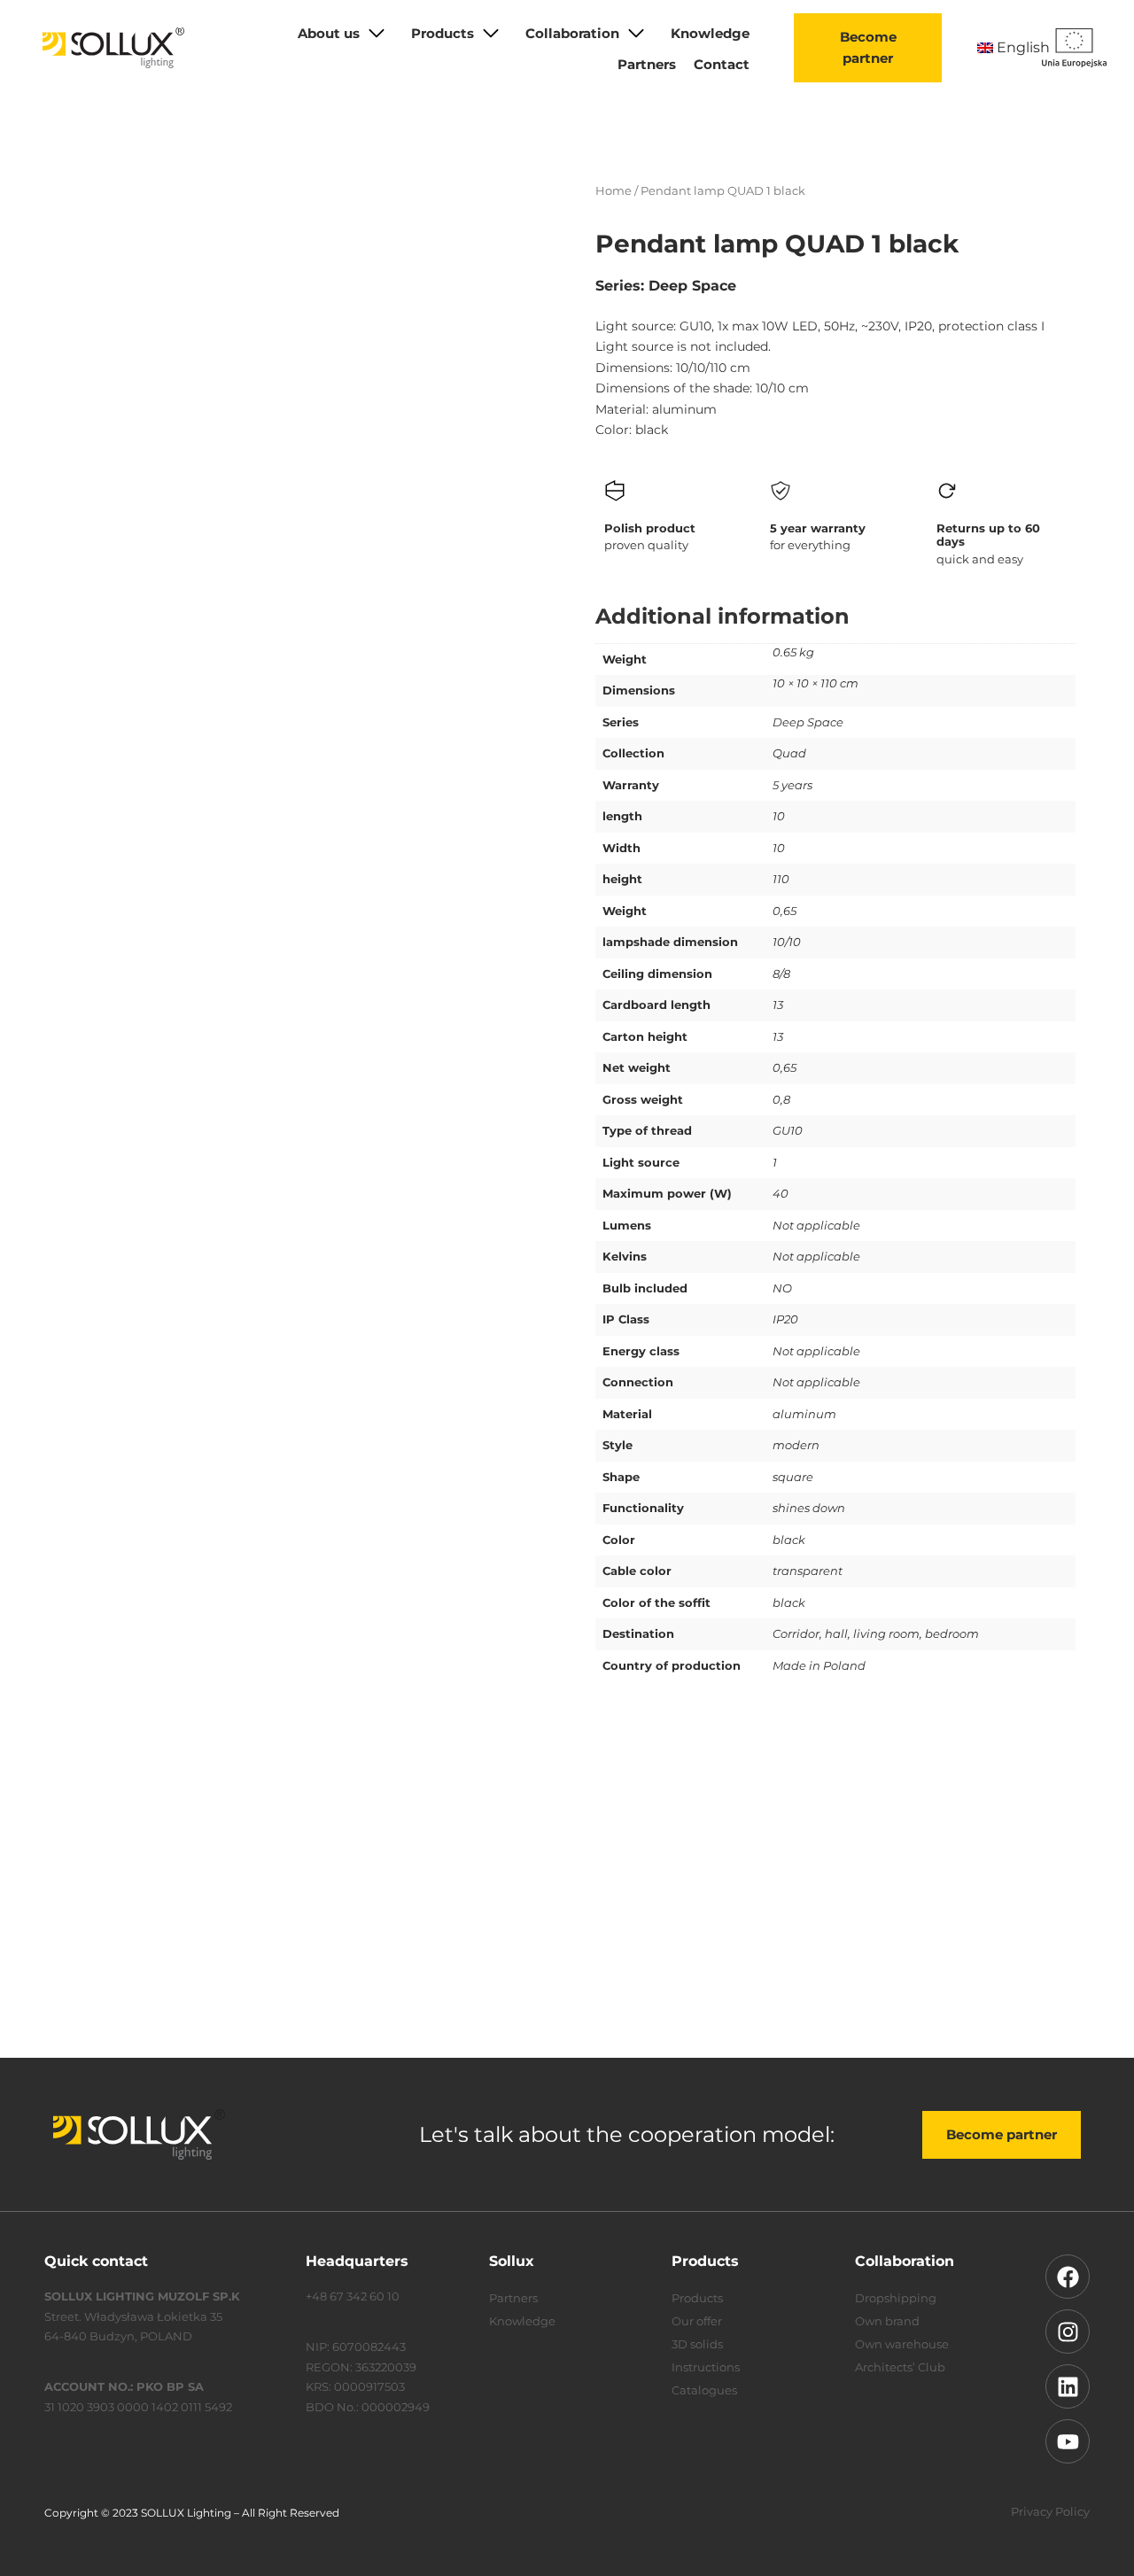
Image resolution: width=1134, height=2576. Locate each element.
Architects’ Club (900, 2367)
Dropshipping (896, 2298)
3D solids (697, 2344)
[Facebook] (1068, 2277)
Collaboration (572, 33)
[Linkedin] (1068, 2386)
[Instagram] (1068, 2332)
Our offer (697, 2321)
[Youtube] (1068, 2441)
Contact (722, 64)
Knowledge (710, 33)
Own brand (887, 2321)
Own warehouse (902, 2344)
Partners (647, 64)
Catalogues (704, 2390)
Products (443, 33)
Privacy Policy (1050, 2511)
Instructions (706, 2367)
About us (329, 33)
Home (614, 190)
